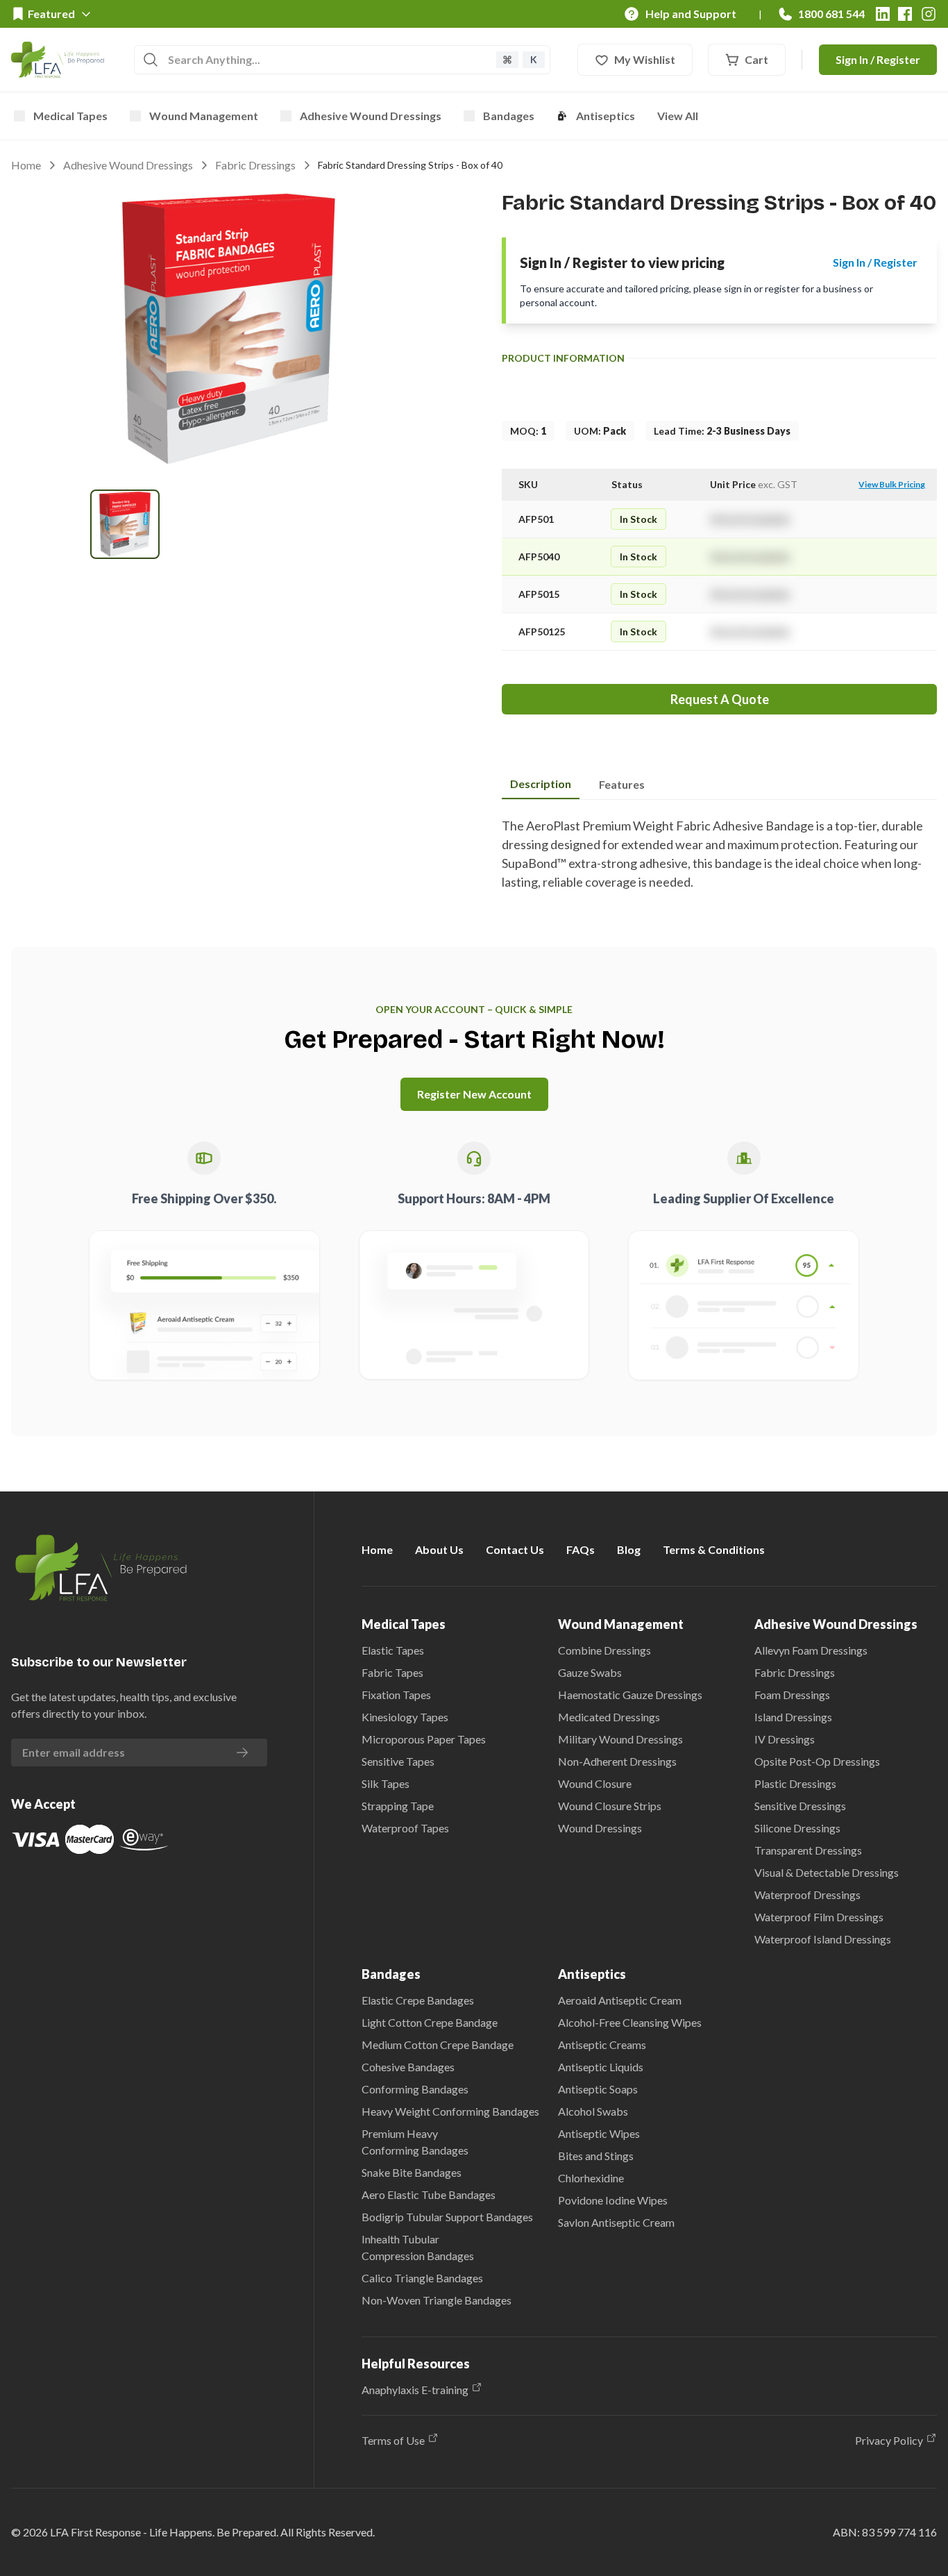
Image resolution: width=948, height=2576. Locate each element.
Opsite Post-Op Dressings (817, 1761)
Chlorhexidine (591, 2178)
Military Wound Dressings (620, 1739)
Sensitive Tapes (398, 1761)
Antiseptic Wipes (599, 2133)
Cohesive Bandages (408, 2067)
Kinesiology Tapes (405, 1717)
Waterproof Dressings (807, 1895)
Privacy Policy (889, 2440)
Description (541, 784)
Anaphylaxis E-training (415, 2390)
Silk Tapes (386, 1783)
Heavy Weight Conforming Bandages (450, 2111)
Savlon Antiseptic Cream (616, 2222)
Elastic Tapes (393, 1650)
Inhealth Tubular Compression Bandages (418, 2247)
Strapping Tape (398, 1806)
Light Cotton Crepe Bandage (430, 2022)
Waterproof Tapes (405, 1828)
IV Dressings (785, 1739)
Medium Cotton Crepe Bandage (438, 2044)
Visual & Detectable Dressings (827, 1872)
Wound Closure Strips (610, 1806)
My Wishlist (645, 59)
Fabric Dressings (255, 165)
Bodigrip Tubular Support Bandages (447, 2217)
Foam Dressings (792, 1695)
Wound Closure (595, 1783)
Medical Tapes (70, 116)
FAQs (581, 1549)
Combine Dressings (604, 1650)
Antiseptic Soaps (598, 2089)
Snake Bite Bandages (412, 2172)
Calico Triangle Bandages (422, 2278)
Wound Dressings (600, 1828)
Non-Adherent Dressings (617, 1761)
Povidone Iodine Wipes (613, 2200)
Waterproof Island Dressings (823, 1939)
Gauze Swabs (590, 1672)
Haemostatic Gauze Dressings (630, 1695)
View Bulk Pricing (892, 484)
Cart (756, 59)
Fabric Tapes (392, 1672)
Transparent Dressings (808, 1850)
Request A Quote (720, 699)
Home (26, 165)
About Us (439, 1549)
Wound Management (204, 116)
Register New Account (474, 1094)
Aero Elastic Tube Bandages (429, 2194)
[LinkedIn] (883, 14)
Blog (629, 1549)
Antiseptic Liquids (601, 2067)
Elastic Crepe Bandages (418, 2000)
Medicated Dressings (609, 1717)
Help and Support (691, 14)
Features (622, 784)
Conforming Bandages (415, 2089)
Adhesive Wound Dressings (371, 116)
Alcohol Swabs (593, 2111)
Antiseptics (606, 116)
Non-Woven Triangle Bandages (437, 2300)
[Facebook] (905, 14)
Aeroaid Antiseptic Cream (620, 2000)
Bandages (509, 116)
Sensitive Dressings (800, 1806)
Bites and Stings (596, 2156)
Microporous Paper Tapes (424, 1739)
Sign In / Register (878, 59)
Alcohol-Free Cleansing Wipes (630, 2022)
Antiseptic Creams (602, 2044)
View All (678, 116)
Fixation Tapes (396, 1695)
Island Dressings (793, 1717)
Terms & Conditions (714, 1549)
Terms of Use (393, 2440)
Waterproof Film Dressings (819, 1917)
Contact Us (515, 1549)
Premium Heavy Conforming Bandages (415, 2142)
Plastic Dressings (795, 1783)
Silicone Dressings (797, 1828)
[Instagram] (929, 14)
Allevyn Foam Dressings (811, 1650)
